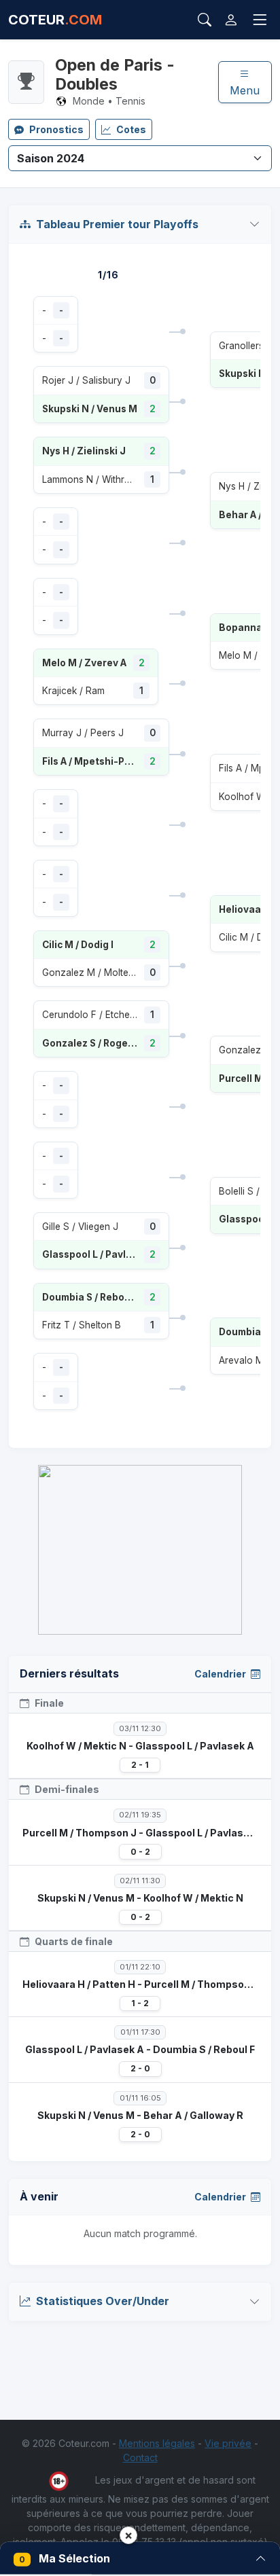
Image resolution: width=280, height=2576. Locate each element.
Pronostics (56, 129)
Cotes (131, 129)
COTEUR (55, 20)
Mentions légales (157, 2443)
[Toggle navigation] (260, 20)
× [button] (128, 2535)
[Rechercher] (205, 20)
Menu (245, 90)
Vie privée (228, 2443)
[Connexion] (231, 20)
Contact (140, 2457)
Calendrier (221, 1674)
